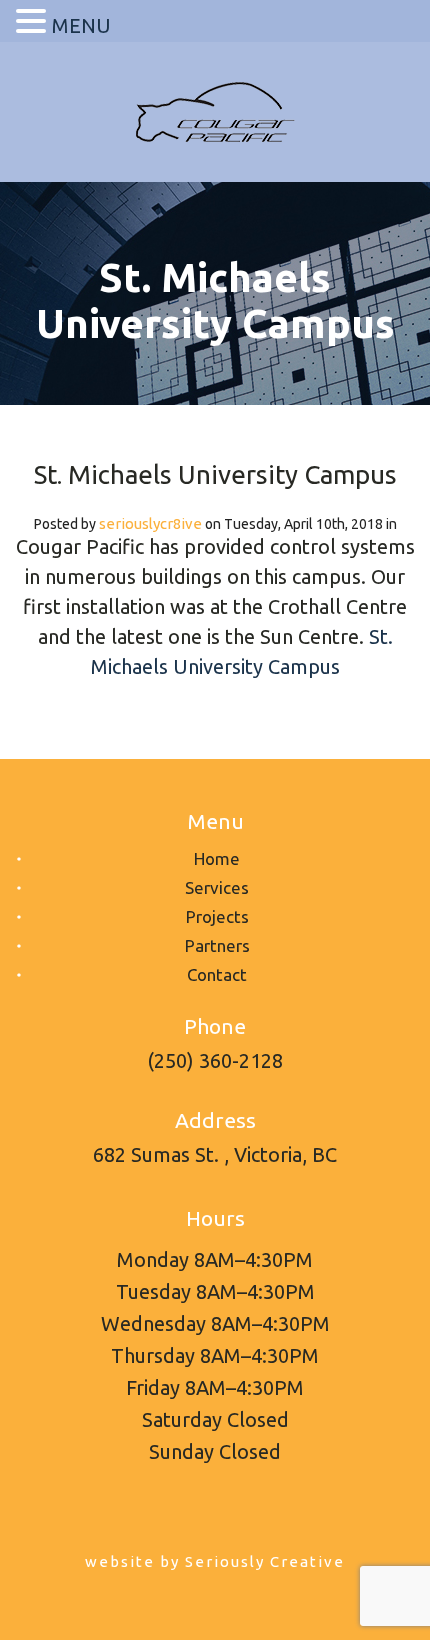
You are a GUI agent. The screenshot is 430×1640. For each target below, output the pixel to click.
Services (217, 887)
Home (217, 858)
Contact (217, 974)
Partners (217, 945)
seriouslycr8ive (150, 523)
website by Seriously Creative (215, 1561)
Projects (217, 916)
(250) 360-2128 (215, 1060)
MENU (81, 25)
